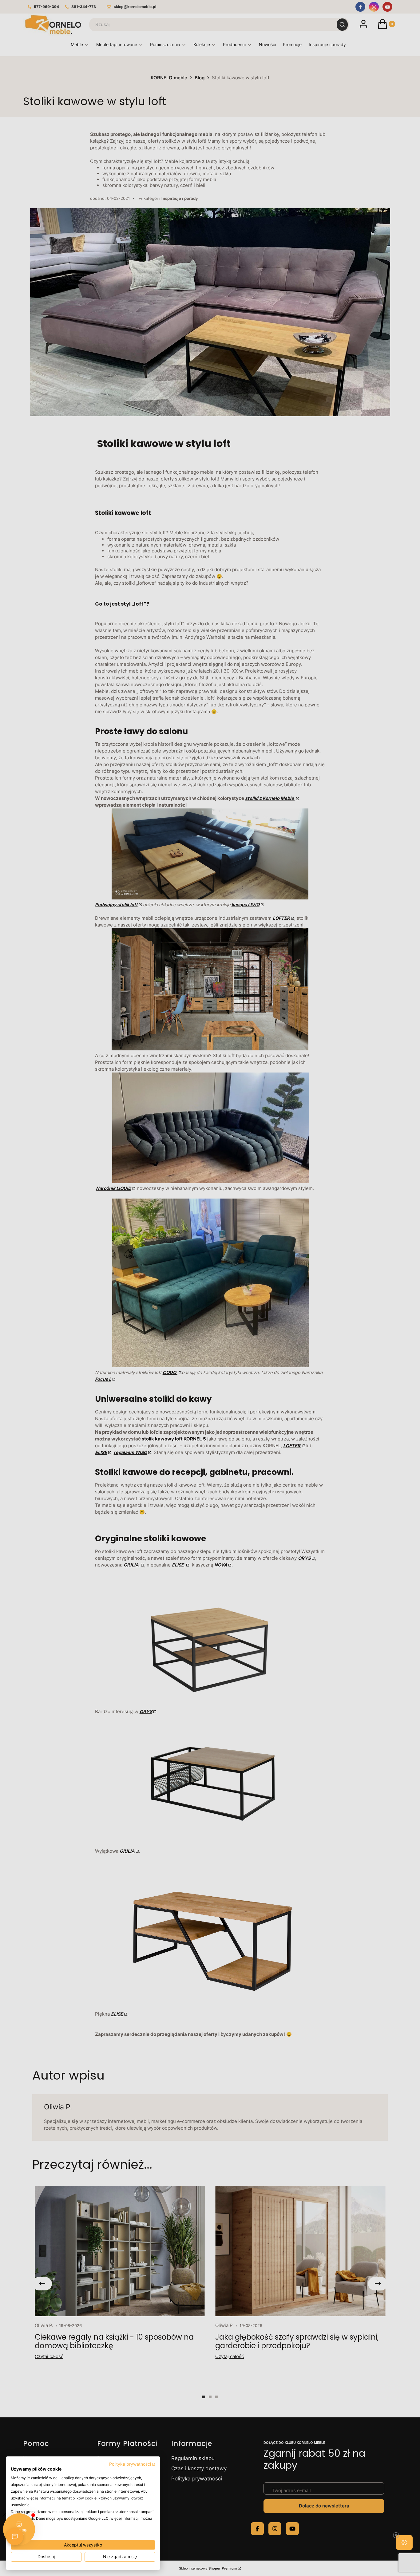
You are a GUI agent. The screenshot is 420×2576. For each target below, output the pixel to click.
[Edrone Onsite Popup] (210, 1288)
